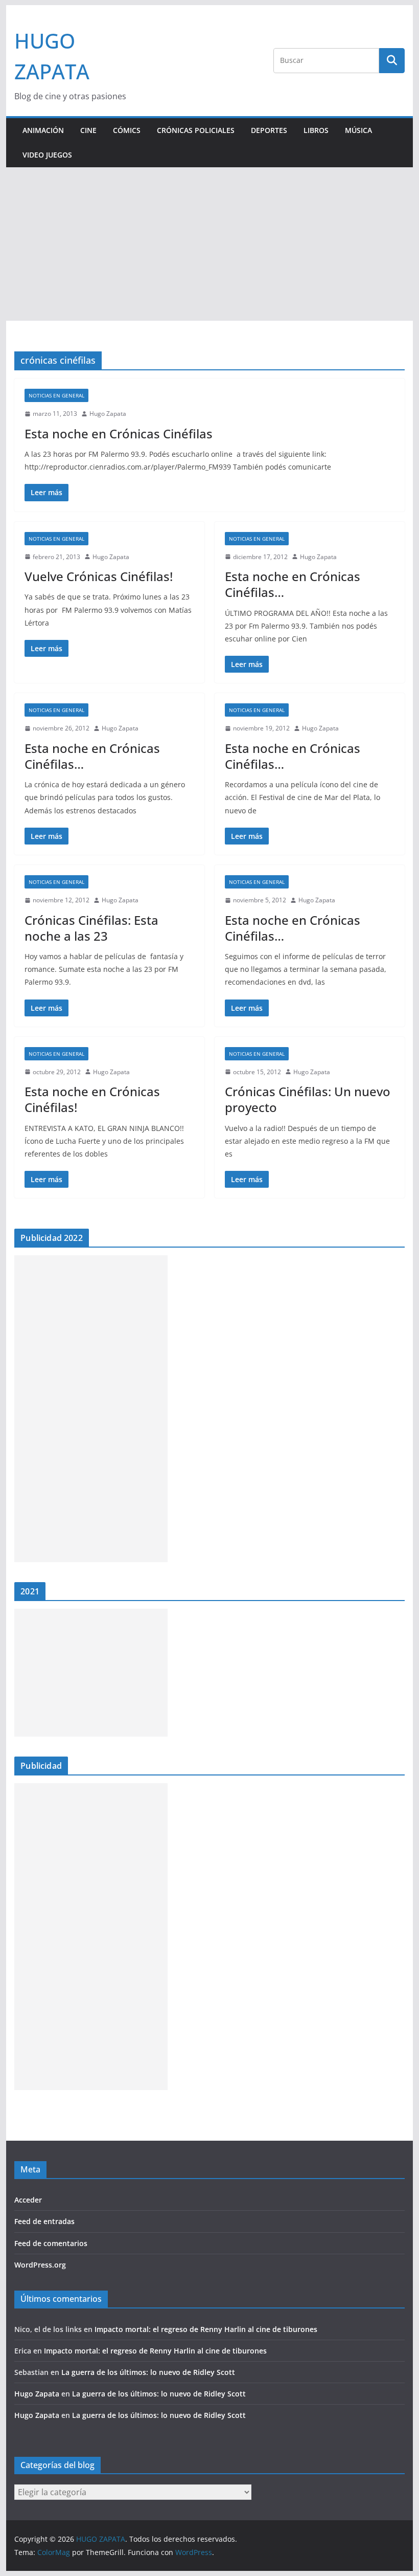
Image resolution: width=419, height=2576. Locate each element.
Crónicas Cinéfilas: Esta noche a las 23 (91, 928)
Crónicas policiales (196, 130)
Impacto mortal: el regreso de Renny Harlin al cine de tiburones (206, 2329)
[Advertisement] (209, 244)
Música (358, 130)
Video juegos (47, 155)
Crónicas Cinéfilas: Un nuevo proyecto (308, 1099)
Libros (316, 130)
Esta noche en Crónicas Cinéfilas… (293, 584)
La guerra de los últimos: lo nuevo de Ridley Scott (148, 2372)
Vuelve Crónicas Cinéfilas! (99, 576)
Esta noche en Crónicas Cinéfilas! (92, 1099)
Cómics (127, 130)
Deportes (269, 130)
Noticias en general (56, 395)
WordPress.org (40, 2265)
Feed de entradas (44, 2221)
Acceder (28, 2200)
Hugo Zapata (108, 414)
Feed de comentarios (51, 2243)
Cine (88, 130)
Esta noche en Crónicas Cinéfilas (119, 434)
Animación (43, 130)
